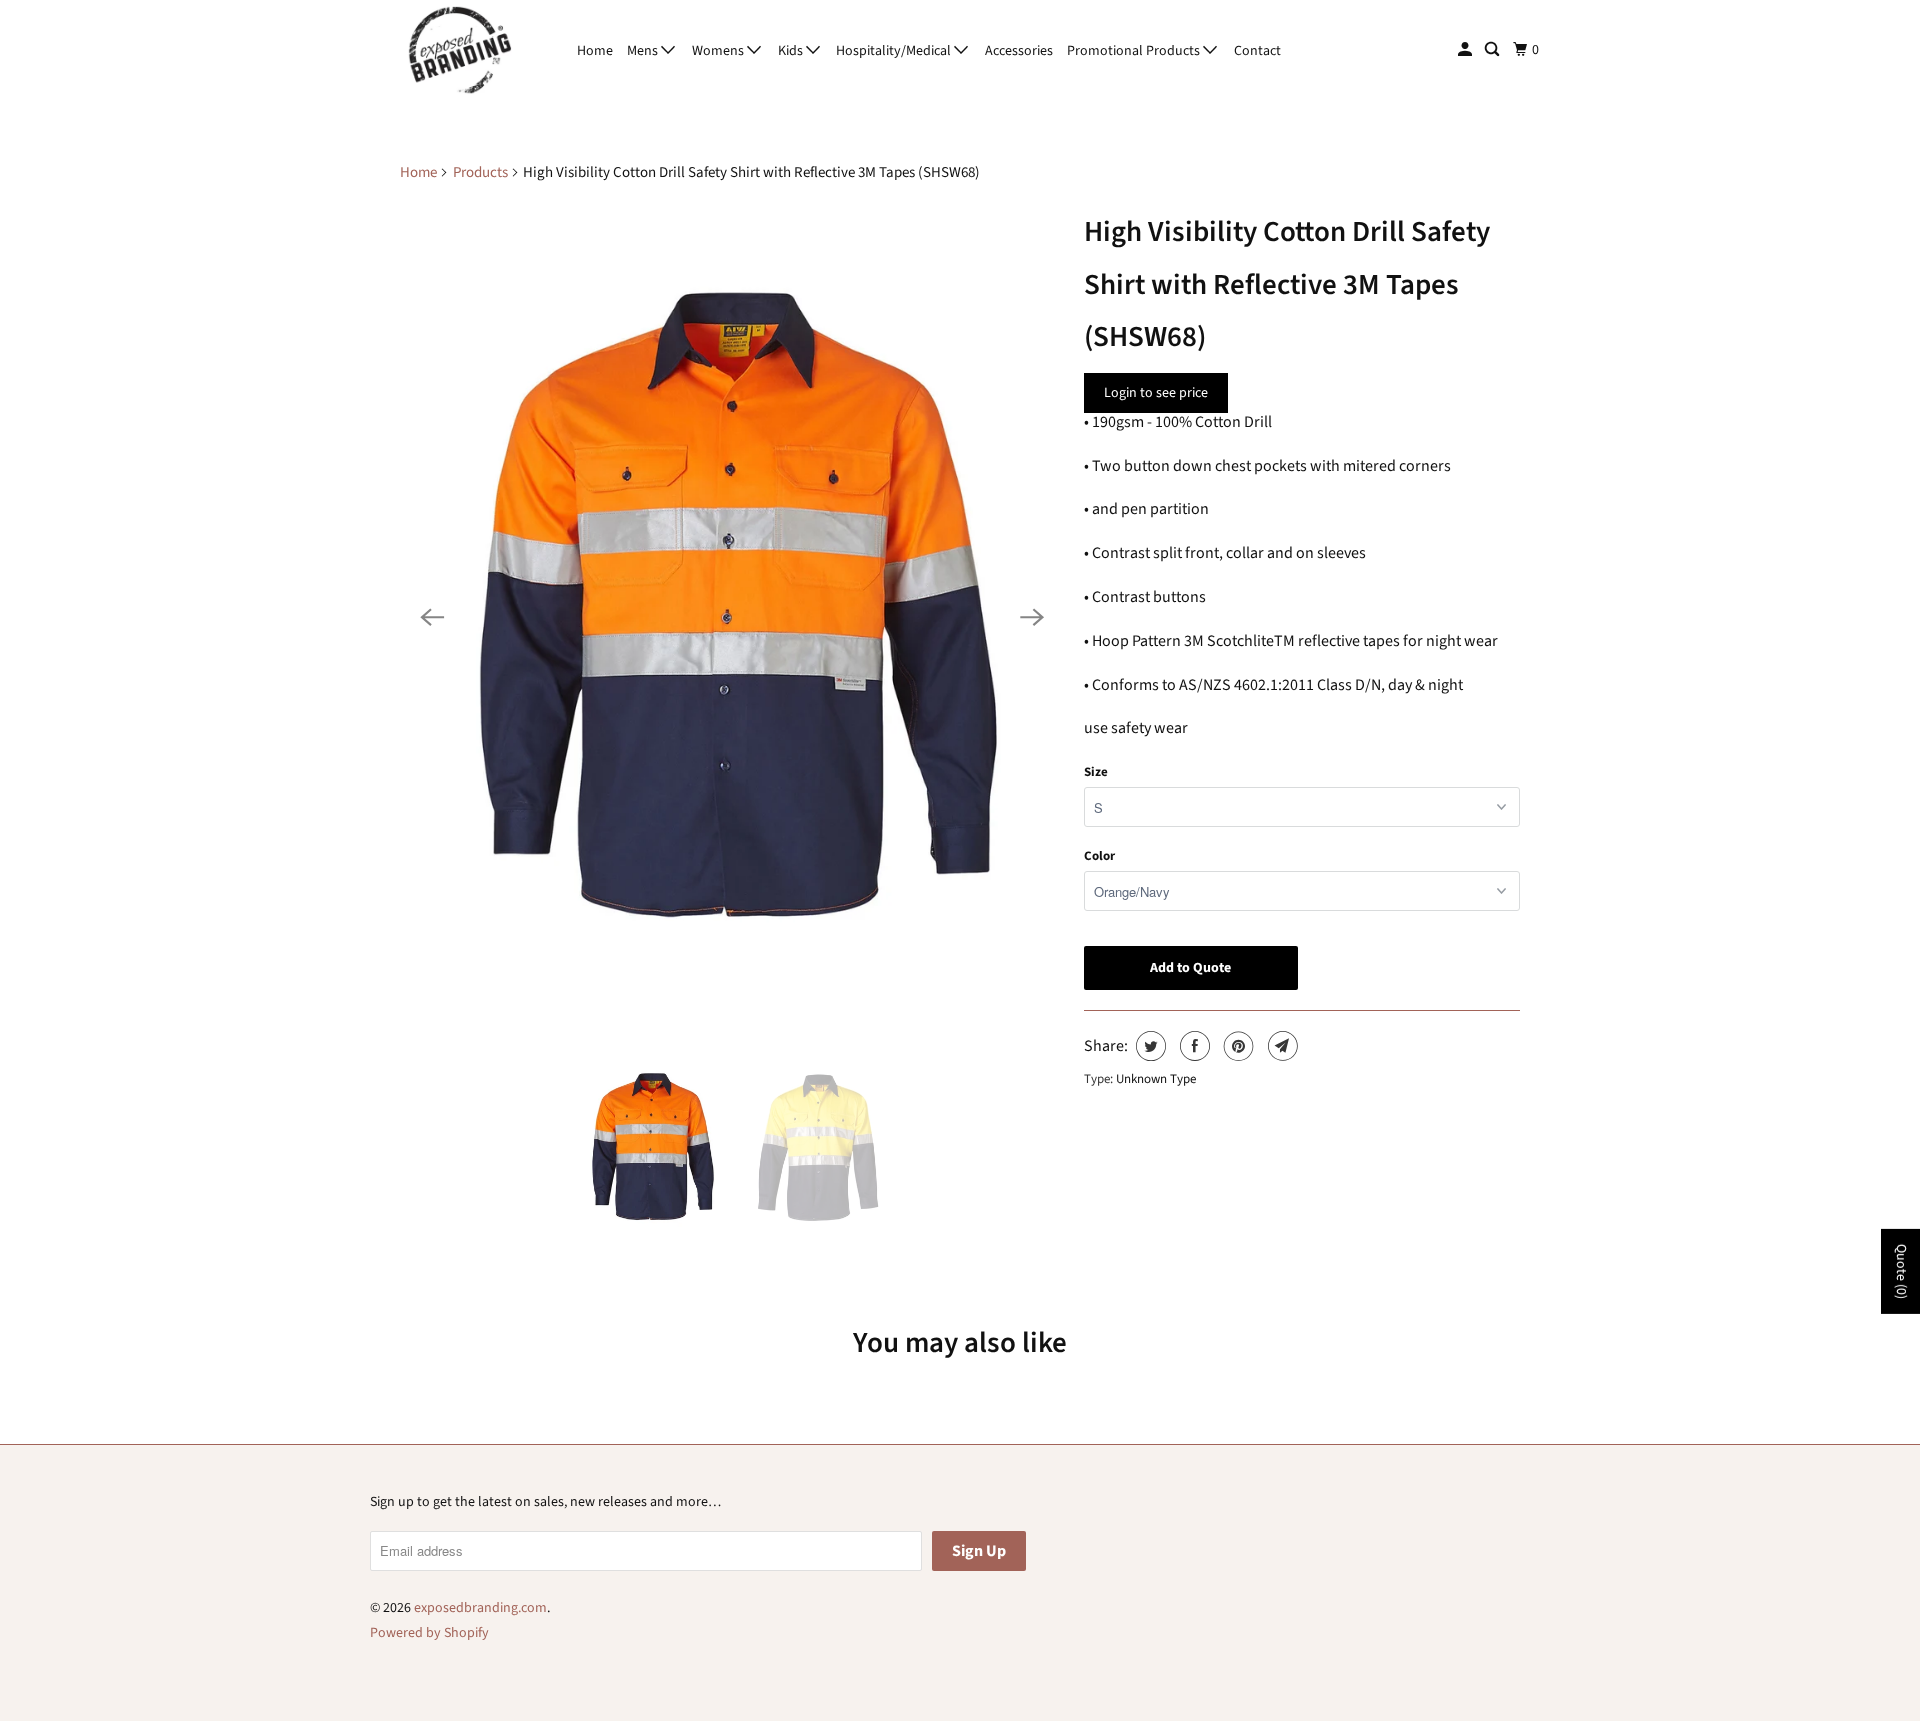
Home (595, 51)
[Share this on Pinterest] (1236, 1046)
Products (480, 172)
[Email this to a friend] (1280, 1046)
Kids (792, 51)
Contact (1257, 51)
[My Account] (1466, 50)
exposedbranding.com (480, 1608)
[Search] (1493, 50)
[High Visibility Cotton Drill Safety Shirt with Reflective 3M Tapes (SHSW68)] (732, 617)
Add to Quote (1190, 968)
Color (1099, 856)
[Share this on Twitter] (1148, 1046)
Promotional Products (1135, 51)
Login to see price (1156, 393)
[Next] (1032, 617)
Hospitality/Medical (895, 51)
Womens (719, 51)
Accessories (1019, 51)
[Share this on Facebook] (1192, 1046)
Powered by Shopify (429, 1633)
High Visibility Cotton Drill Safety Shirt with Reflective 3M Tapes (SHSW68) (1287, 284)
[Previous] (432, 617)
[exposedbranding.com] (460, 50)
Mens (644, 51)
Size (1096, 772)
